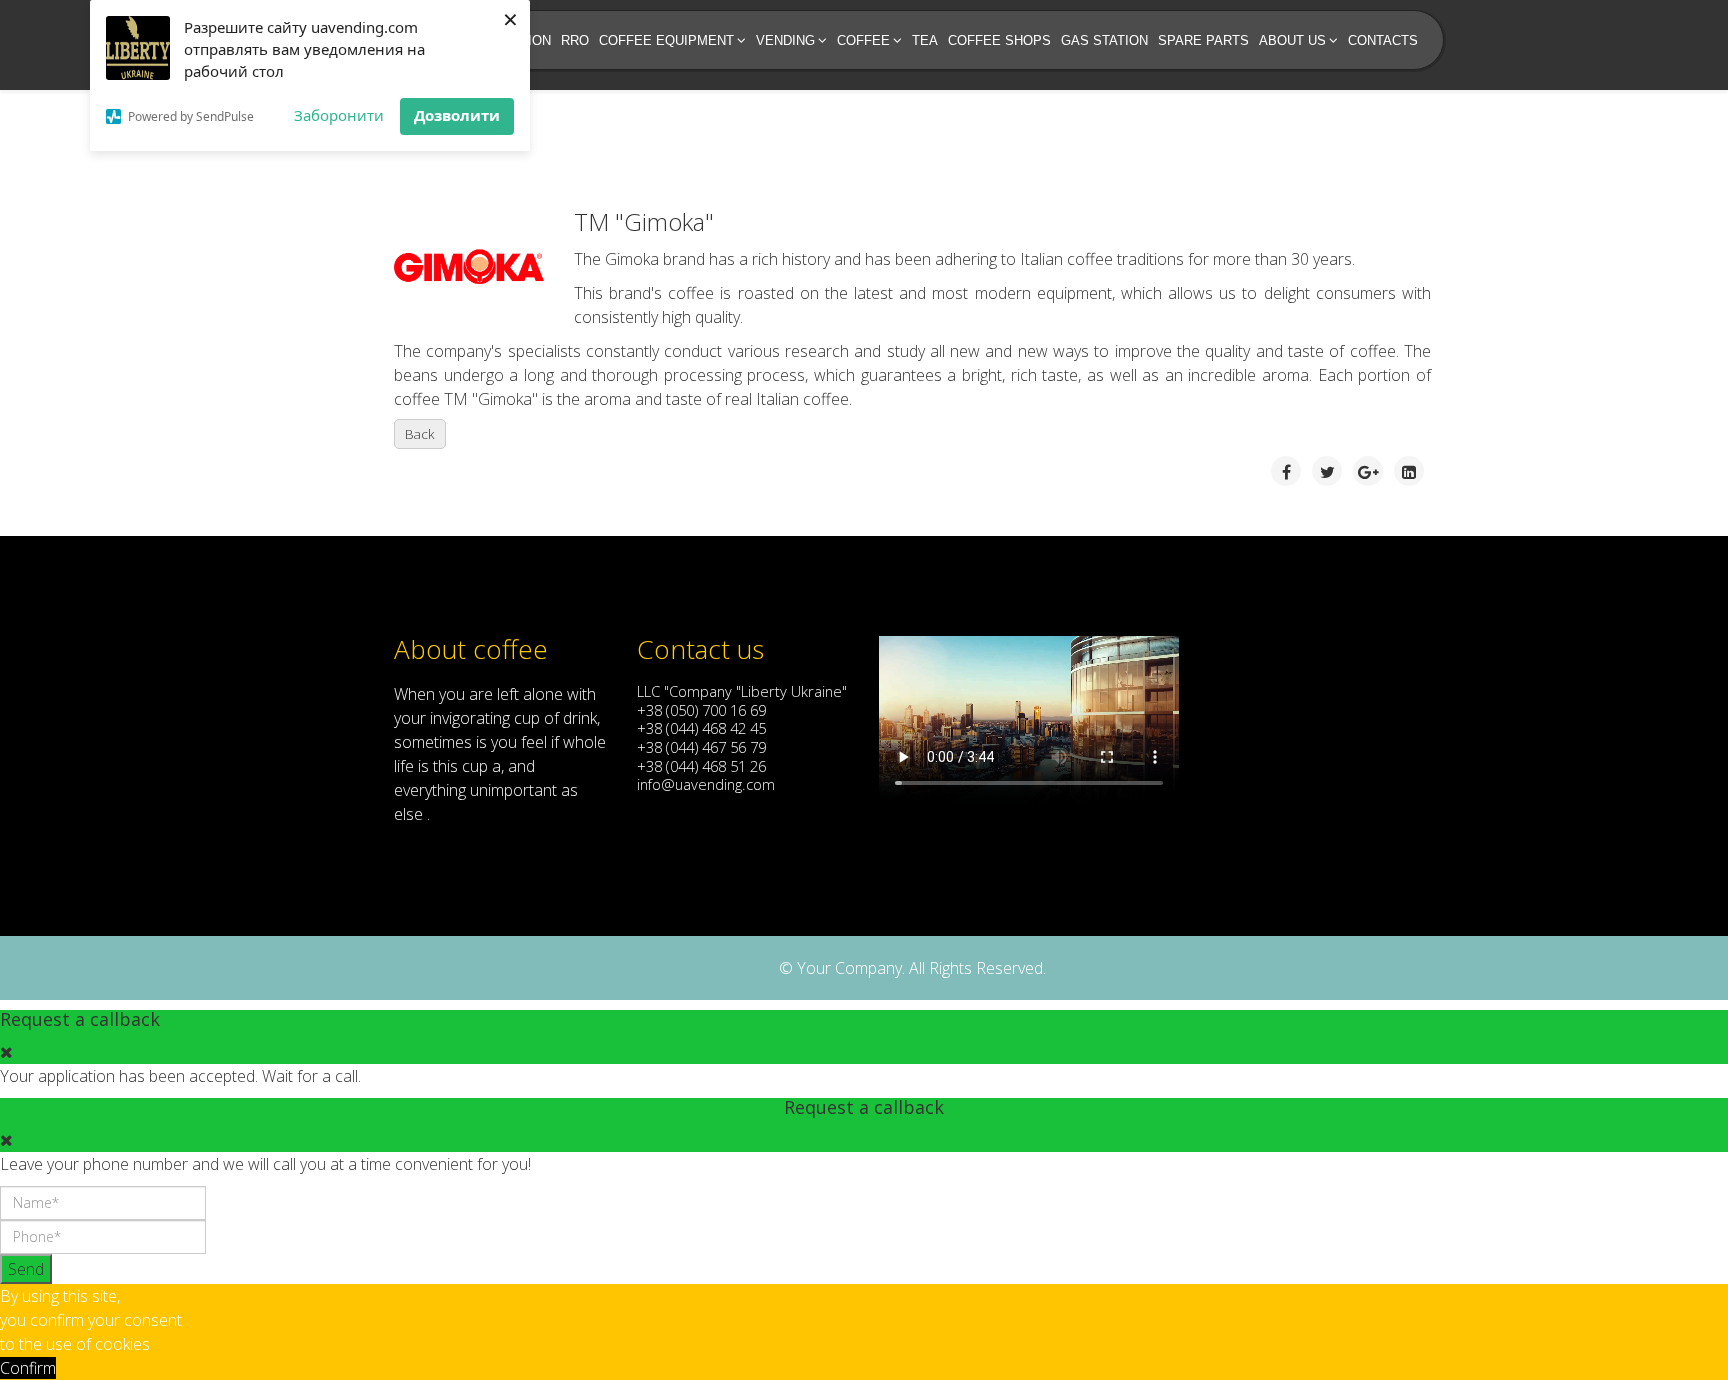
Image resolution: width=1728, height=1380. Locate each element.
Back (420, 434)
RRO (575, 40)
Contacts (1383, 40)
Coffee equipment (666, 40)
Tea (925, 40)
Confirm (28, 1368)
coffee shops (999, 40)
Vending (785, 40)
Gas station (1104, 40)
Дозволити (457, 115)
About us (1292, 40)
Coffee (863, 40)
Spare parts (1203, 40)
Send (26, 1269)
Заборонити (339, 115)
